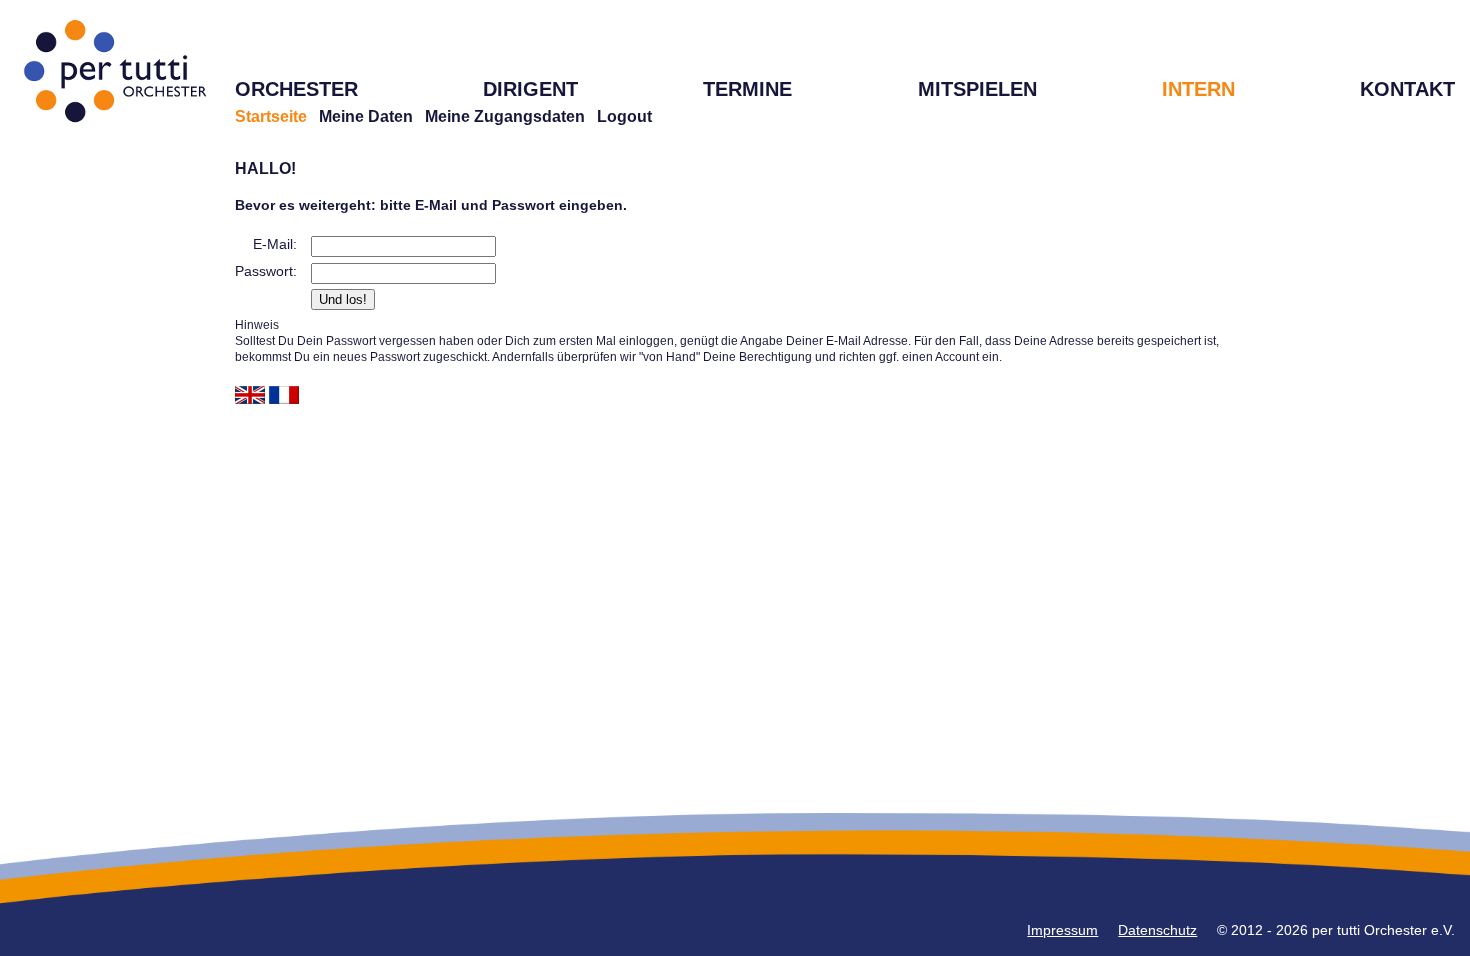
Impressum (1062, 930)
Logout (624, 116)
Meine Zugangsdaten (505, 116)
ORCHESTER (296, 89)
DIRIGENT (530, 89)
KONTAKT (1407, 89)
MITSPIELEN (977, 89)
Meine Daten (366, 116)
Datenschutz (1157, 930)
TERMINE (747, 89)
